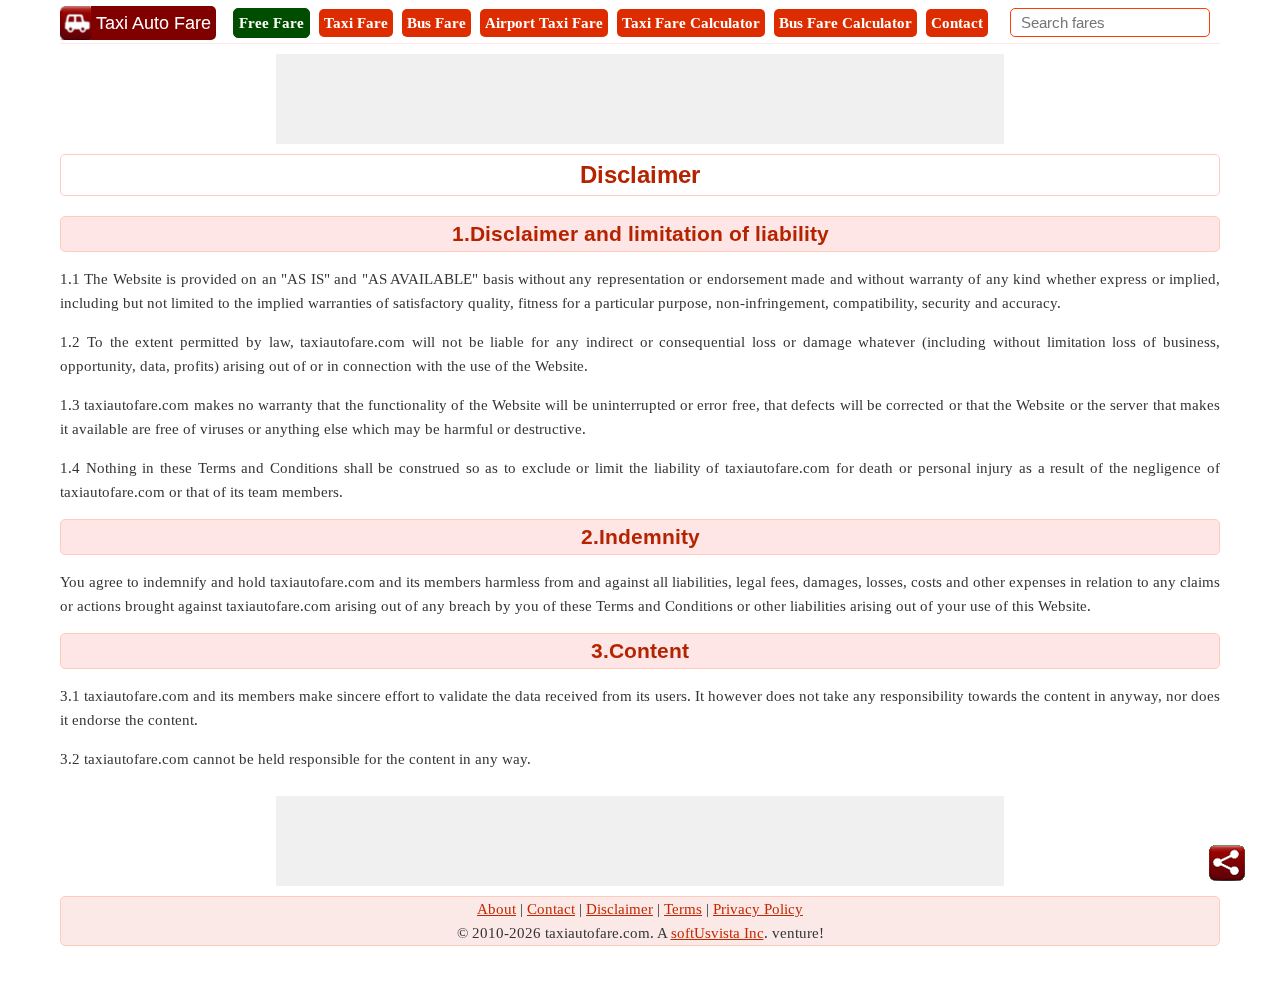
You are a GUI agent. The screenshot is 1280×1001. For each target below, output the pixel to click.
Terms (683, 909)
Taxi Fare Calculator (691, 23)
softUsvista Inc (717, 933)
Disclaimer (619, 909)
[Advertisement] (640, 99)
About (496, 909)
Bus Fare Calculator (845, 23)
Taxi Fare (356, 23)
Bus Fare (436, 23)
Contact (957, 23)
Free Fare (271, 23)
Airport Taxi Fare (544, 23)
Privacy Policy (758, 909)
